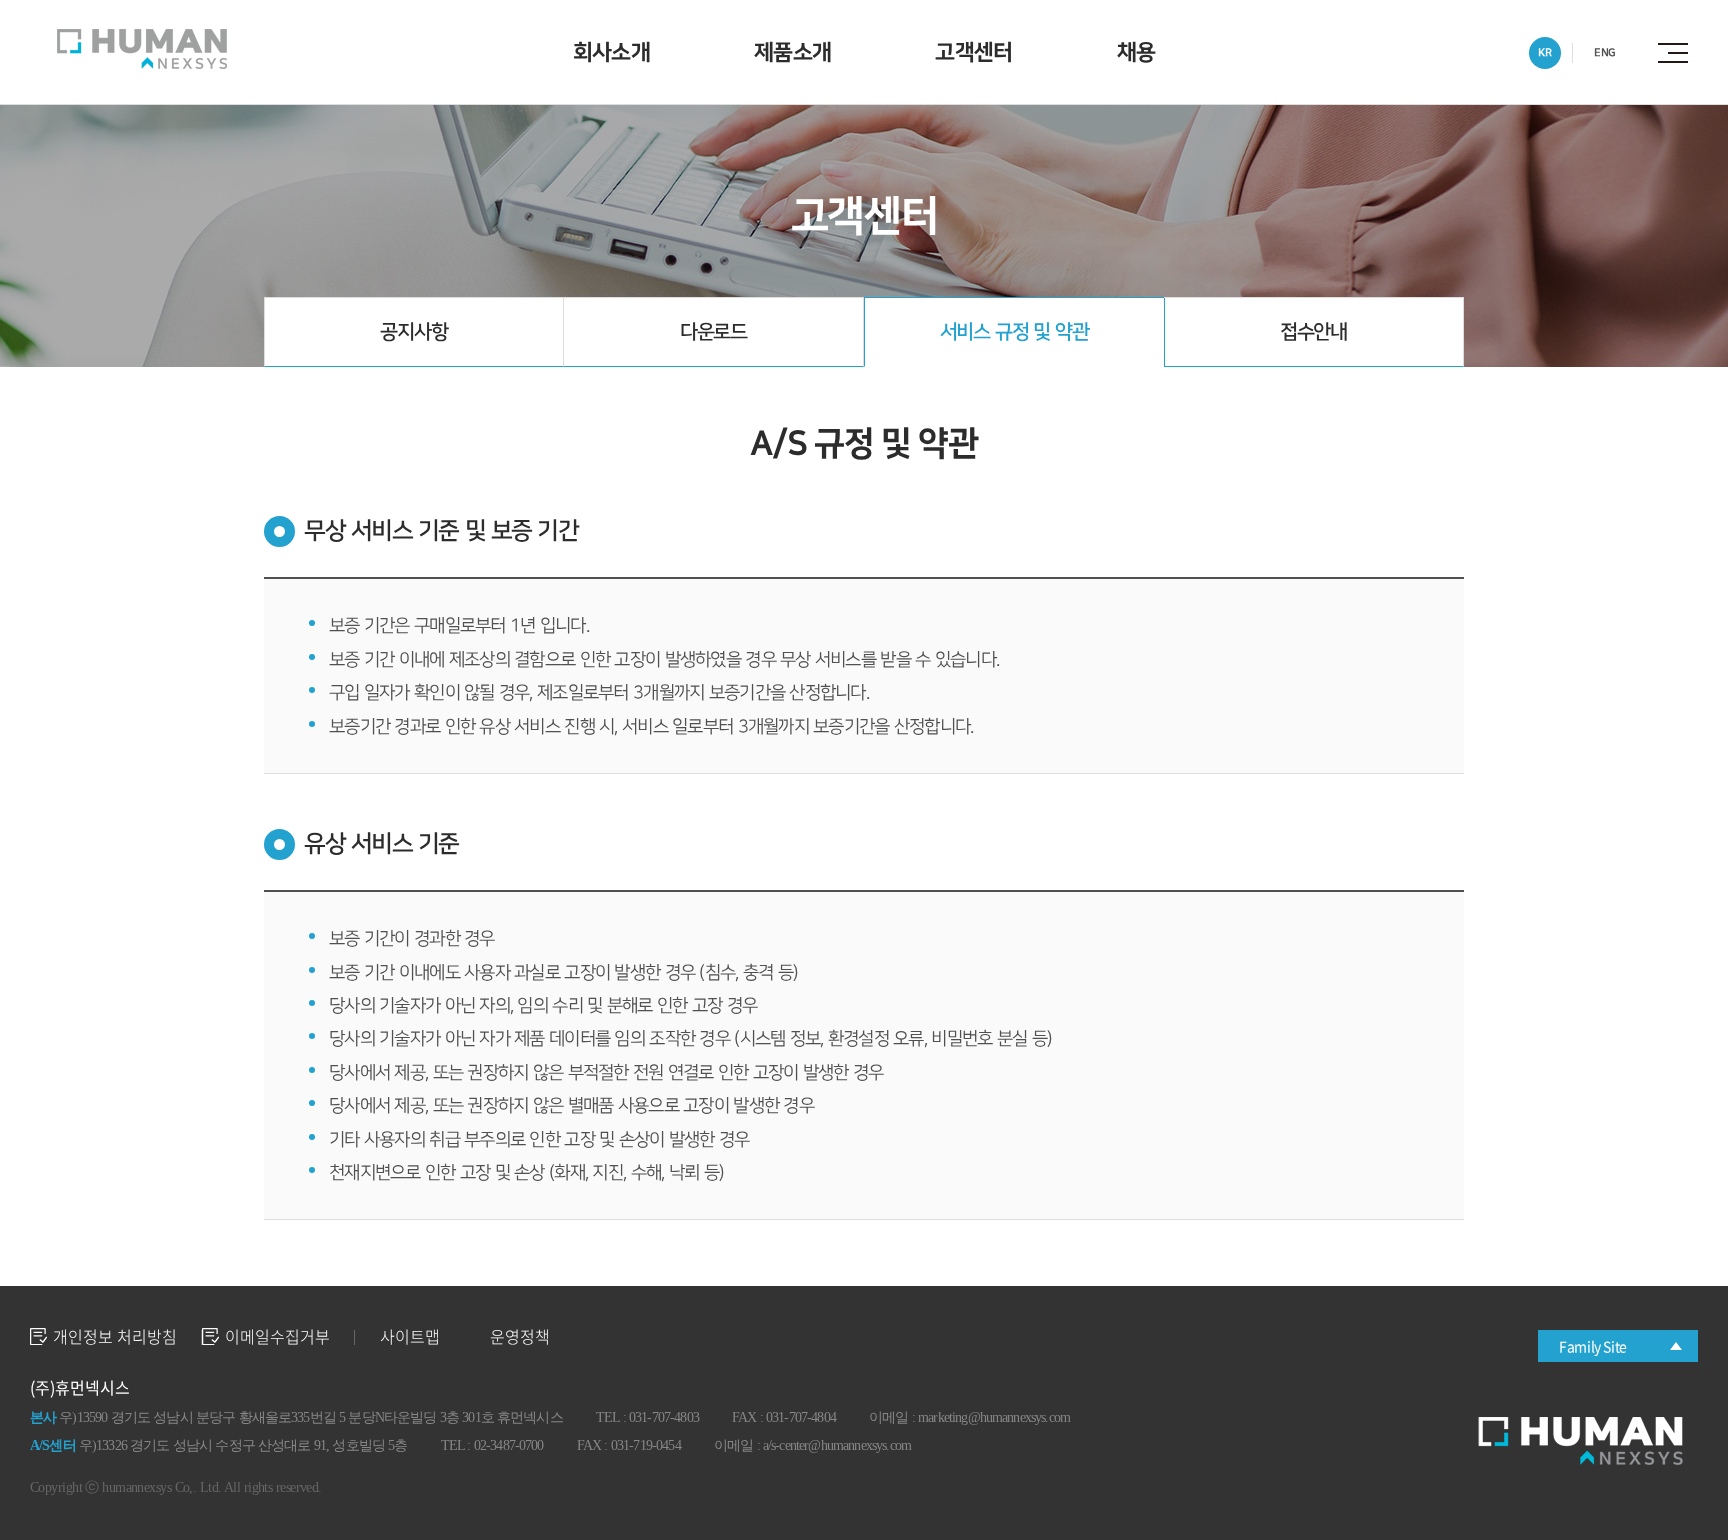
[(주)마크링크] (142, 49)
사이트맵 (410, 1336)
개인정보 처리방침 (115, 1336)
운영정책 (520, 1336)
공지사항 (413, 332)
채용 (1136, 52)
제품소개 (792, 52)
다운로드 (713, 332)
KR (1544, 52)
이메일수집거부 (277, 1336)
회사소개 (611, 52)
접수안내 (1313, 332)
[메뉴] (1678, 53)
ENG (1605, 52)
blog (474, 1487)
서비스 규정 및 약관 (1014, 332)
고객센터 (973, 52)
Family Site (1592, 1346)
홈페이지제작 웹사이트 (394, 1487)
